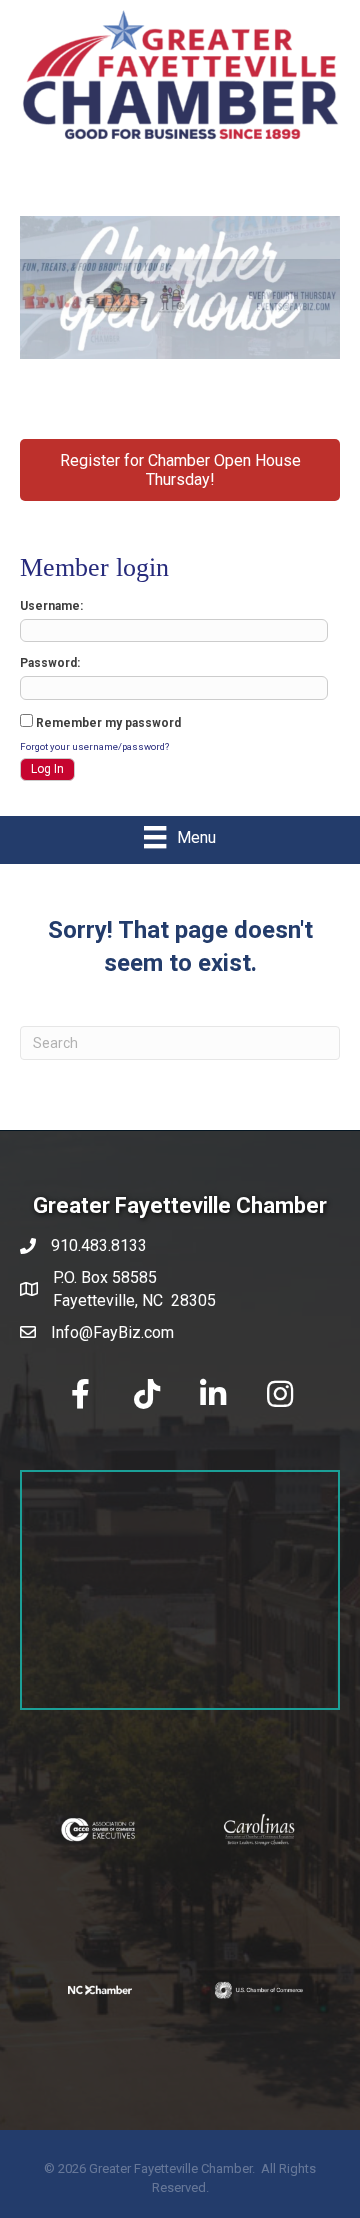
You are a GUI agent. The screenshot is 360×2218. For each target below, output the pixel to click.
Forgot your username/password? (94, 746)
